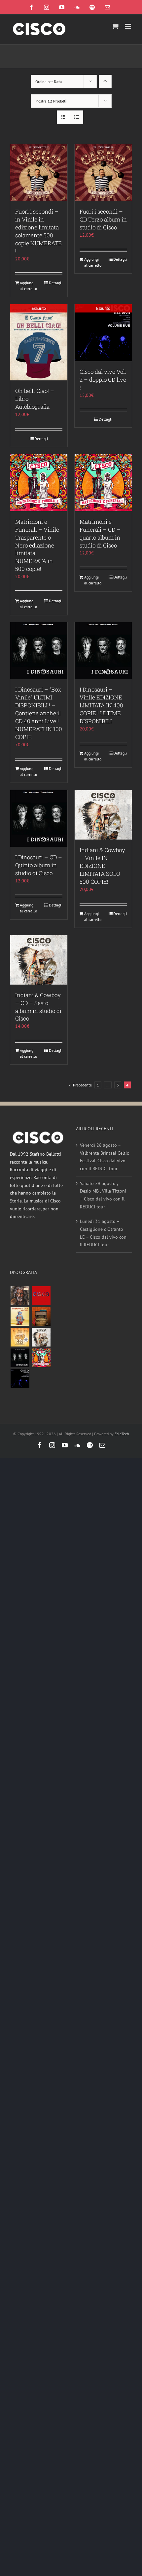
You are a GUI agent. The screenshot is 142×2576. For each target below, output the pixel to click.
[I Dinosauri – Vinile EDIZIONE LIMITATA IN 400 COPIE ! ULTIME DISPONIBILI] (103, 651)
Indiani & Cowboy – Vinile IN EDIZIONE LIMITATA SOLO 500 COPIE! (102, 866)
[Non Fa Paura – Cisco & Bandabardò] (20, 1316)
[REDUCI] (20, 1296)
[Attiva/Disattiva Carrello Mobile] (115, 26)
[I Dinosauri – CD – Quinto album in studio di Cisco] (39, 818)
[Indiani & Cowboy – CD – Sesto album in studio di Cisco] (39, 960)
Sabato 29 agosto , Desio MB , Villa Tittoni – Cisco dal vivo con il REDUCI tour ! (103, 1195)
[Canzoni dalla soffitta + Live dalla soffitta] (41, 1316)
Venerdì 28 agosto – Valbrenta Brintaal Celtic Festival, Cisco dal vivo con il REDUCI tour (104, 1157)
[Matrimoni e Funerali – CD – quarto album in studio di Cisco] (103, 483)
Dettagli (56, 283)
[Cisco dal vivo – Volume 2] (20, 1379)
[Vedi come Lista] (76, 117)
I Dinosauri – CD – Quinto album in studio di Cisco (39, 865)
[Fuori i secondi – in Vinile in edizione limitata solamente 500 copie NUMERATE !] (39, 173)
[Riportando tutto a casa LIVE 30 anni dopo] (41, 1296)
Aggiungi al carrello (28, 286)
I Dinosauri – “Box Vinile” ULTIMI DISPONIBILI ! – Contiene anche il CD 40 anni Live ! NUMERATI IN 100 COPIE (39, 713)
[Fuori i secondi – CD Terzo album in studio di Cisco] (103, 173)
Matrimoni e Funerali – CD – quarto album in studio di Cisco (100, 533)
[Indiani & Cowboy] (41, 1337)
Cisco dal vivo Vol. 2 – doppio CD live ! (103, 380)
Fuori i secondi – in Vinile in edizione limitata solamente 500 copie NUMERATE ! (38, 231)
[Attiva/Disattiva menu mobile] (129, 26)
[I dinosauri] (20, 1358)
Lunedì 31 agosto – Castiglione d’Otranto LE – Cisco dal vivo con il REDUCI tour (103, 1233)
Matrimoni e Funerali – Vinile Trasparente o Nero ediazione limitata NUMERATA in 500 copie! (37, 545)
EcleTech (122, 1434)
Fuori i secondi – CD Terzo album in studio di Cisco (103, 219)
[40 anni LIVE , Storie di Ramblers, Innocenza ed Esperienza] (20, 1337)
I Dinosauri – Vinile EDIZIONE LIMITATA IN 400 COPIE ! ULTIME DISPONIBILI (101, 705)
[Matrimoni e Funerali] (41, 1358)
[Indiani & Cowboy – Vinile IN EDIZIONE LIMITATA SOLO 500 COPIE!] (103, 815)
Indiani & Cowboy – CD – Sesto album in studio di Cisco (38, 1007)
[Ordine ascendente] (105, 82)
